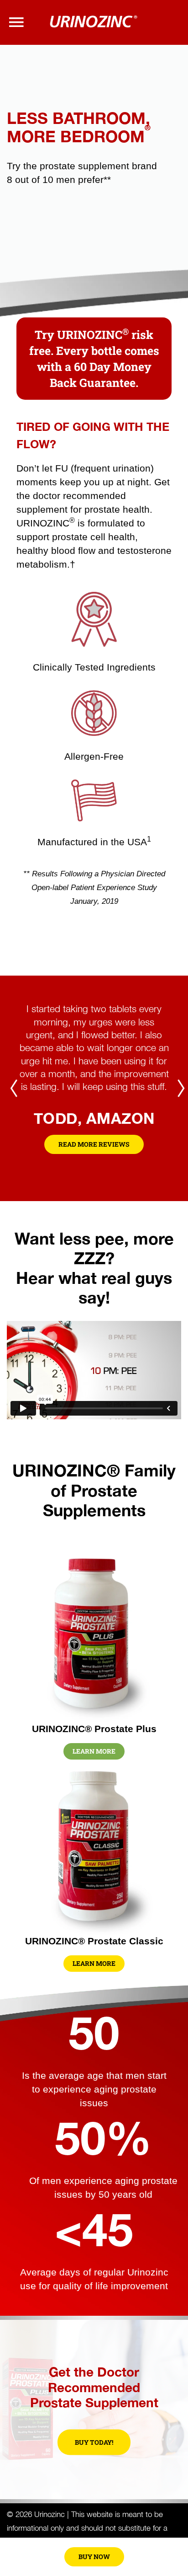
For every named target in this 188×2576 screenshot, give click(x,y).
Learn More (94, 1751)
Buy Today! (94, 2442)
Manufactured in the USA (94, 842)
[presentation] (14, 1089)
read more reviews (94, 1144)
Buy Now (94, 2557)
